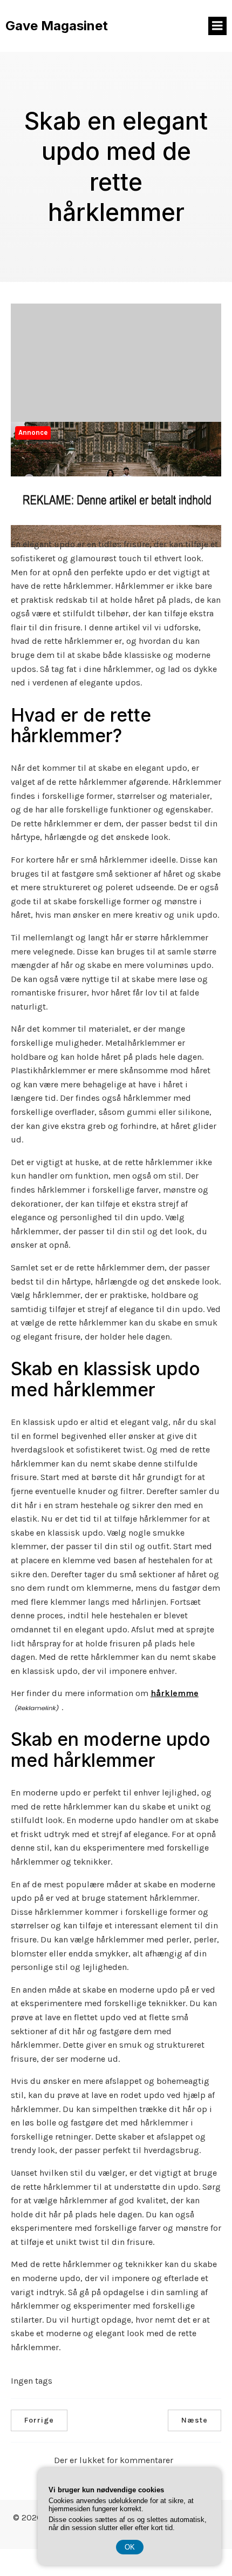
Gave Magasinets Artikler (50, 440)
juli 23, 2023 (123, 439)
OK (130, 2547)
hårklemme (175, 1693)
